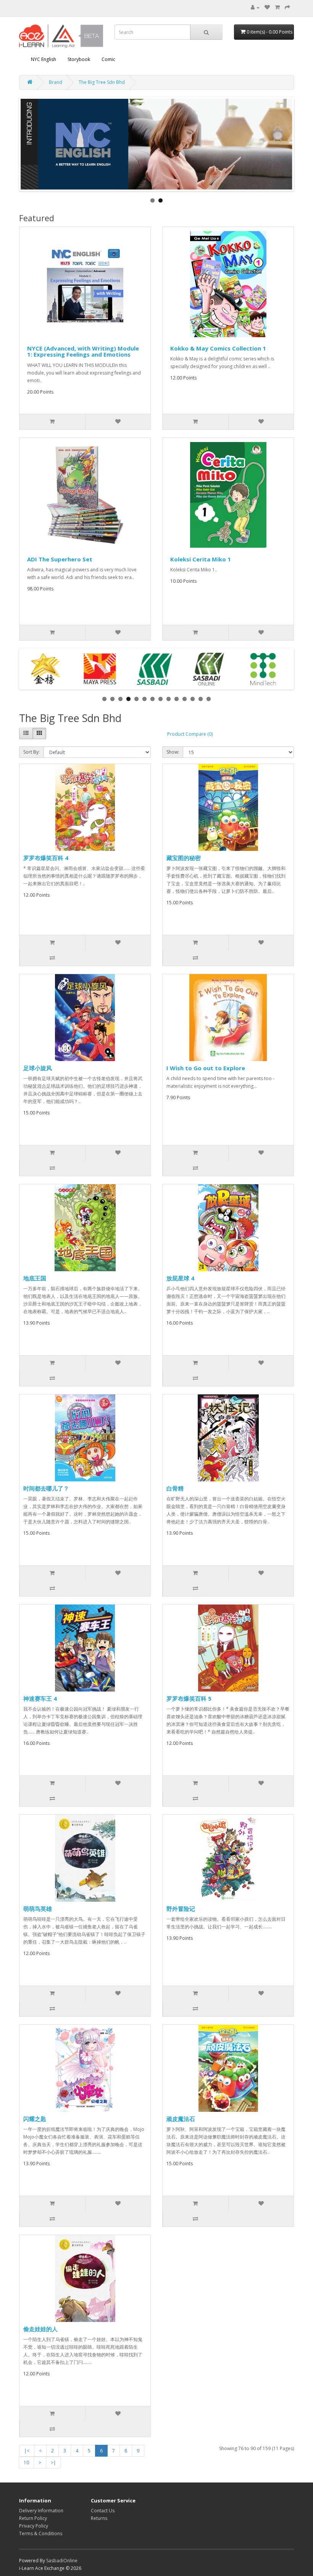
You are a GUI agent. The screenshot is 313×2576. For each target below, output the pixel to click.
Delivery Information (41, 2511)
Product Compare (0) (190, 734)
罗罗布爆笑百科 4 (46, 858)
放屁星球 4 (180, 1278)
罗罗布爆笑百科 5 (189, 1698)
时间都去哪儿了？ (46, 1488)
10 (26, 2463)
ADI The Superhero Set (60, 559)
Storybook (79, 59)
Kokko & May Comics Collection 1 (218, 348)
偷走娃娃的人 (40, 2329)
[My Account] (255, 7)
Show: (173, 752)
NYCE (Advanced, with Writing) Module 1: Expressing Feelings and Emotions (83, 351)
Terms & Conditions (41, 2533)
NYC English (44, 59)
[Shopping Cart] (277, 7)
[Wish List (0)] (267, 7)
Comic (108, 59)
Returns (99, 2518)
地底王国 (35, 1278)
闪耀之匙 (35, 2119)
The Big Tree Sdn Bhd (102, 82)
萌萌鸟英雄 (38, 1909)
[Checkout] (287, 7)
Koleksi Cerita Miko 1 (201, 559)
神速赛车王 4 (40, 1698)
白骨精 (175, 1488)
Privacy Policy (34, 2526)
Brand (56, 82)
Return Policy (33, 2518)
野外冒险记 (181, 1909)
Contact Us (103, 2511)
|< (27, 2451)
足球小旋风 (38, 1068)
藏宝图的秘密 (184, 858)
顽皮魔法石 (181, 2119)
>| (53, 2463)
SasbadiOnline (62, 2561)
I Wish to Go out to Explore (206, 1068)
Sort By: (31, 752)
